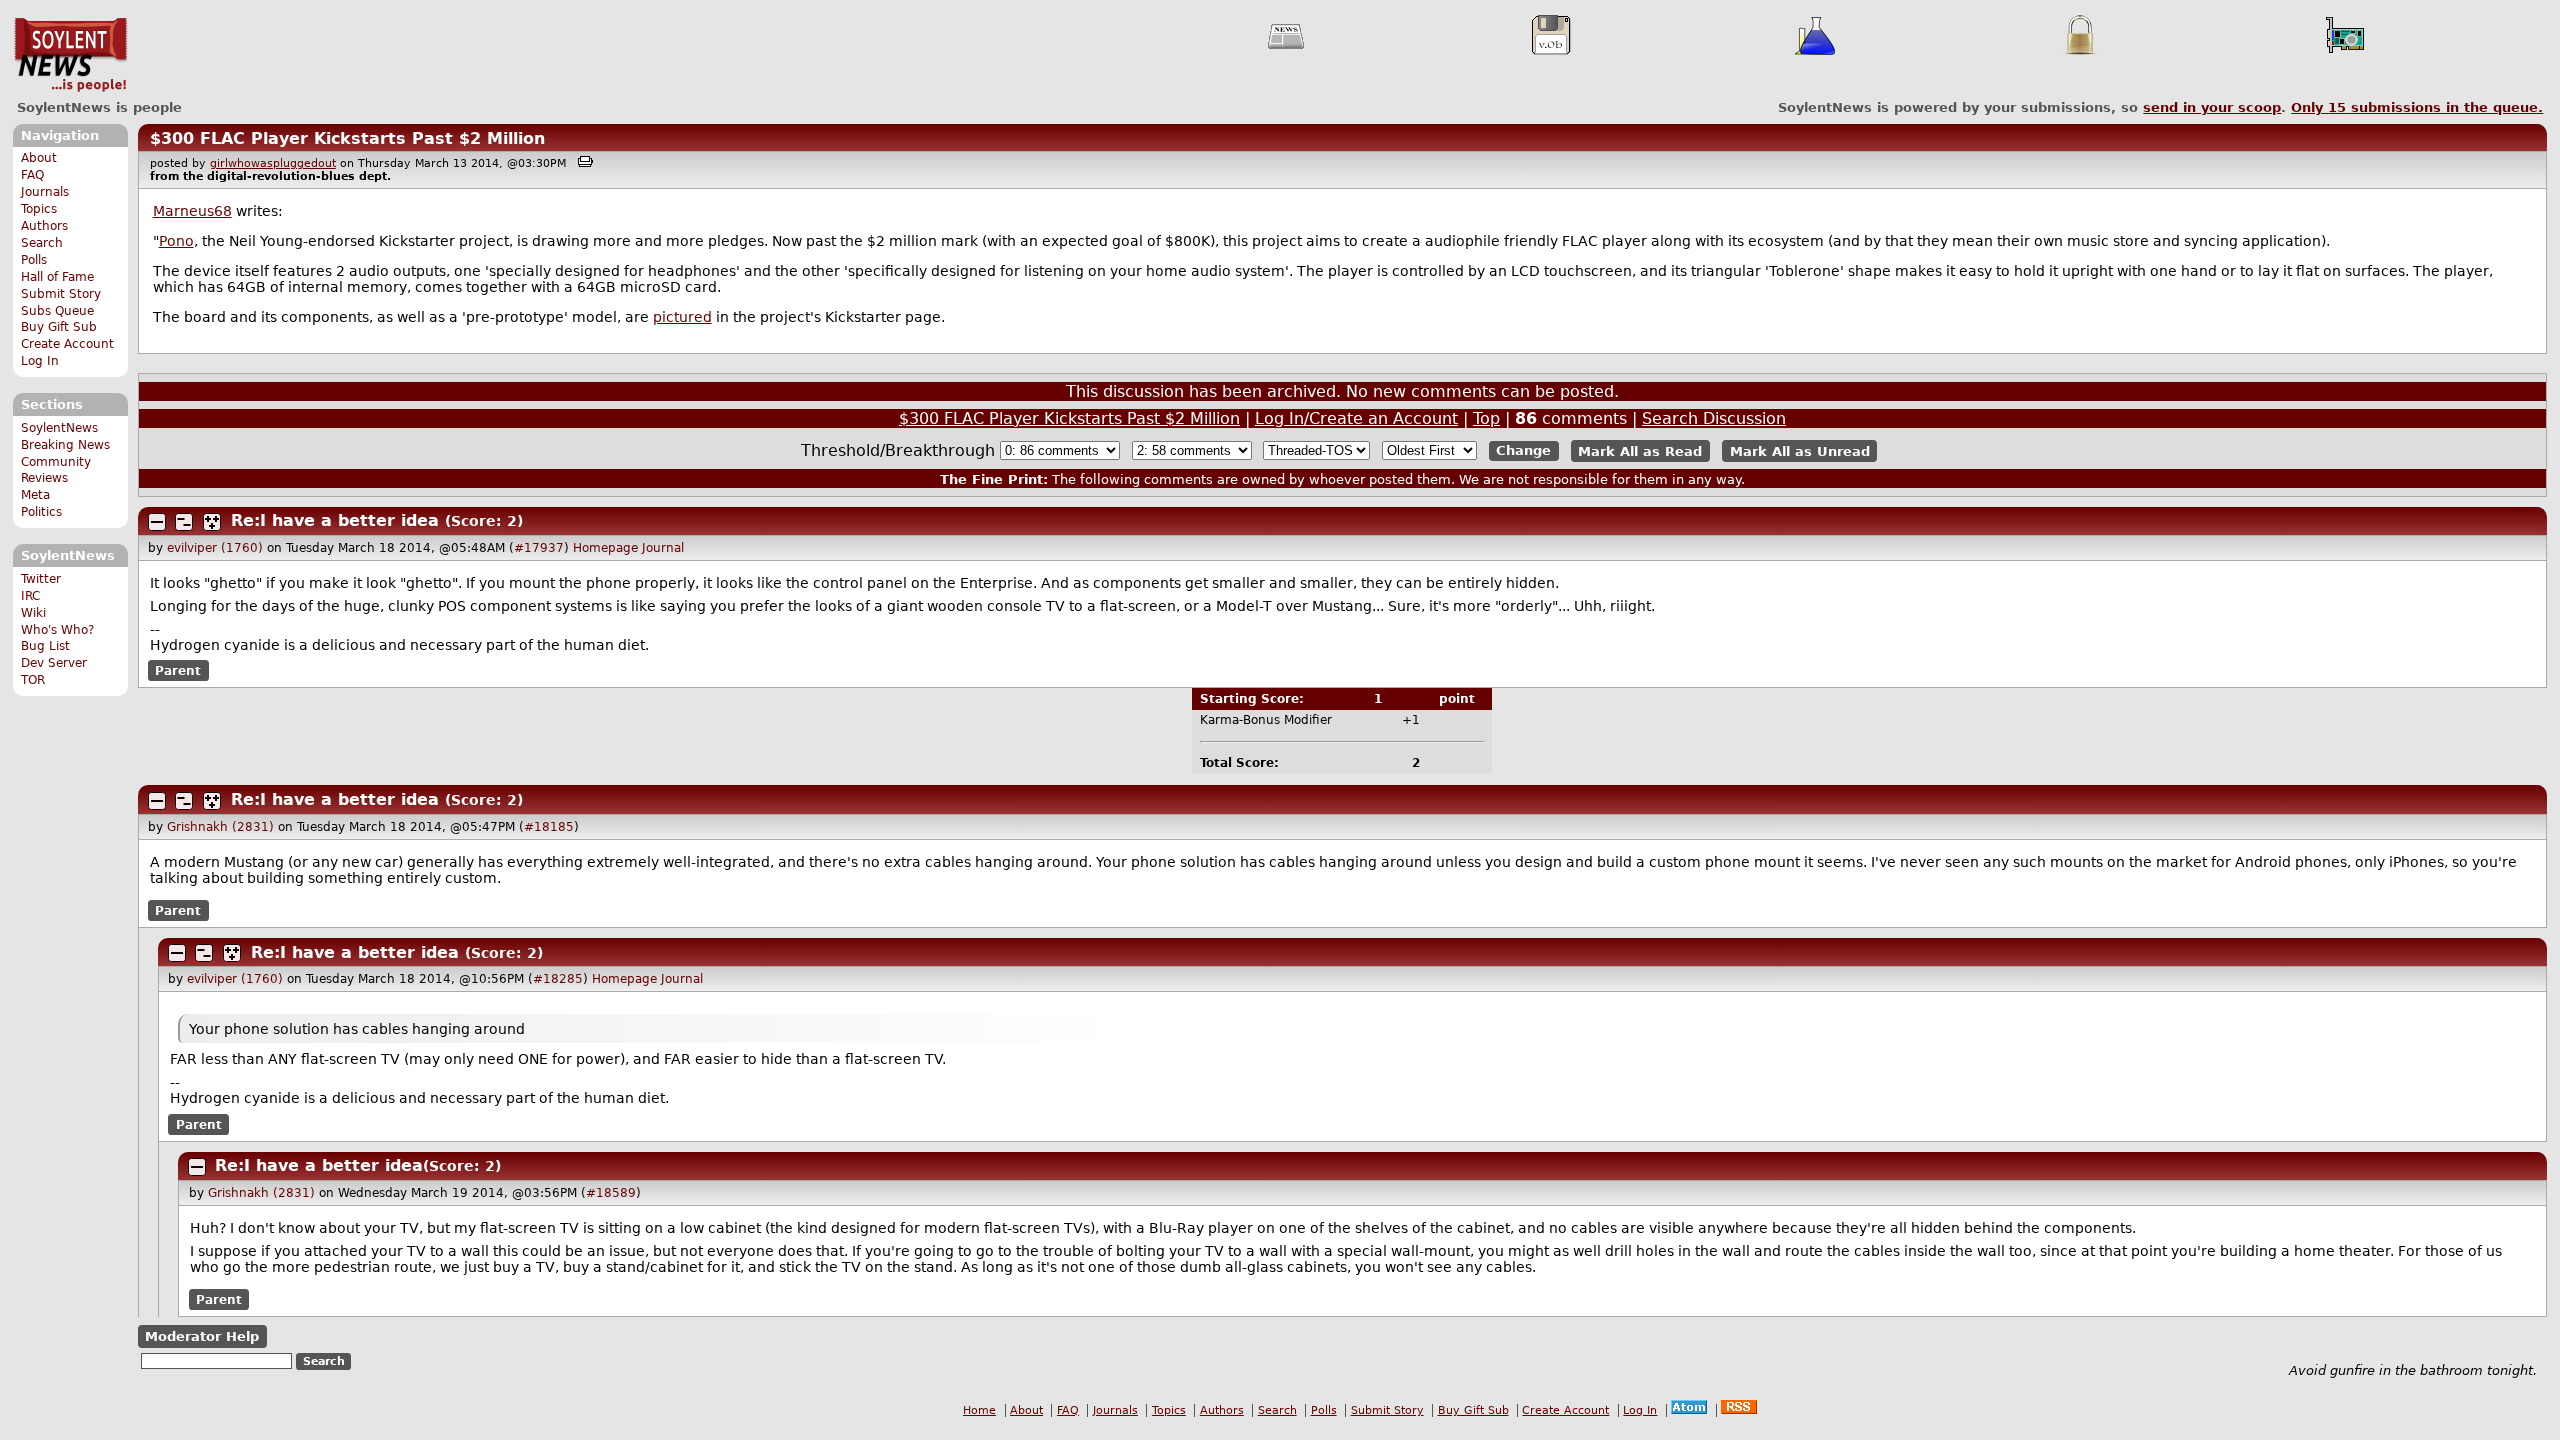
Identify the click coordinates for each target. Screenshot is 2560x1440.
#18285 (558, 979)
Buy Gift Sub (59, 327)
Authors (44, 226)
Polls (34, 260)
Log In (40, 361)
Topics (39, 209)
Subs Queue (57, 311)
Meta (35, 495)
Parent (178, 671)
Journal (663, 548)
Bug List (45, 646)
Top (1486, 418)
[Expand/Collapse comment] (157, 522)
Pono (176, 241)
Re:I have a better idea (335, 520)
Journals (45, 192)
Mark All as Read (1640, 450)
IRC (30, 596)
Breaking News (65, 445)
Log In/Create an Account (1356, 418)
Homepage (605, 548)
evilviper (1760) (215, 548)
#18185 (549, 827)
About (39, 158)
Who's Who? (57, 630)
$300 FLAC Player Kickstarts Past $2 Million (347, 138)
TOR (33, 680)
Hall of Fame (57, 277)
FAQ (32, 175)
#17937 (539, 548)
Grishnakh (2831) (220, 827)
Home (979, 1410)
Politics (41, 512)
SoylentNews (70, 55)
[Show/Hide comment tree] (184, 522)
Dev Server (54, 663)
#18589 (611, 1193)
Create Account (67, 344)
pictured (682, 317)
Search (42, 243)
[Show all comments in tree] (212, 522)
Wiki (33, 613)
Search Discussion (1714, 418)
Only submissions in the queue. (2417, 107)
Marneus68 (192, 211)
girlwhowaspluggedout (273, 163)
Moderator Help (202, 1336)
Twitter (41, 579)
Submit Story (61, 294)
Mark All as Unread (1800, 450)
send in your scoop (2212, 107)
